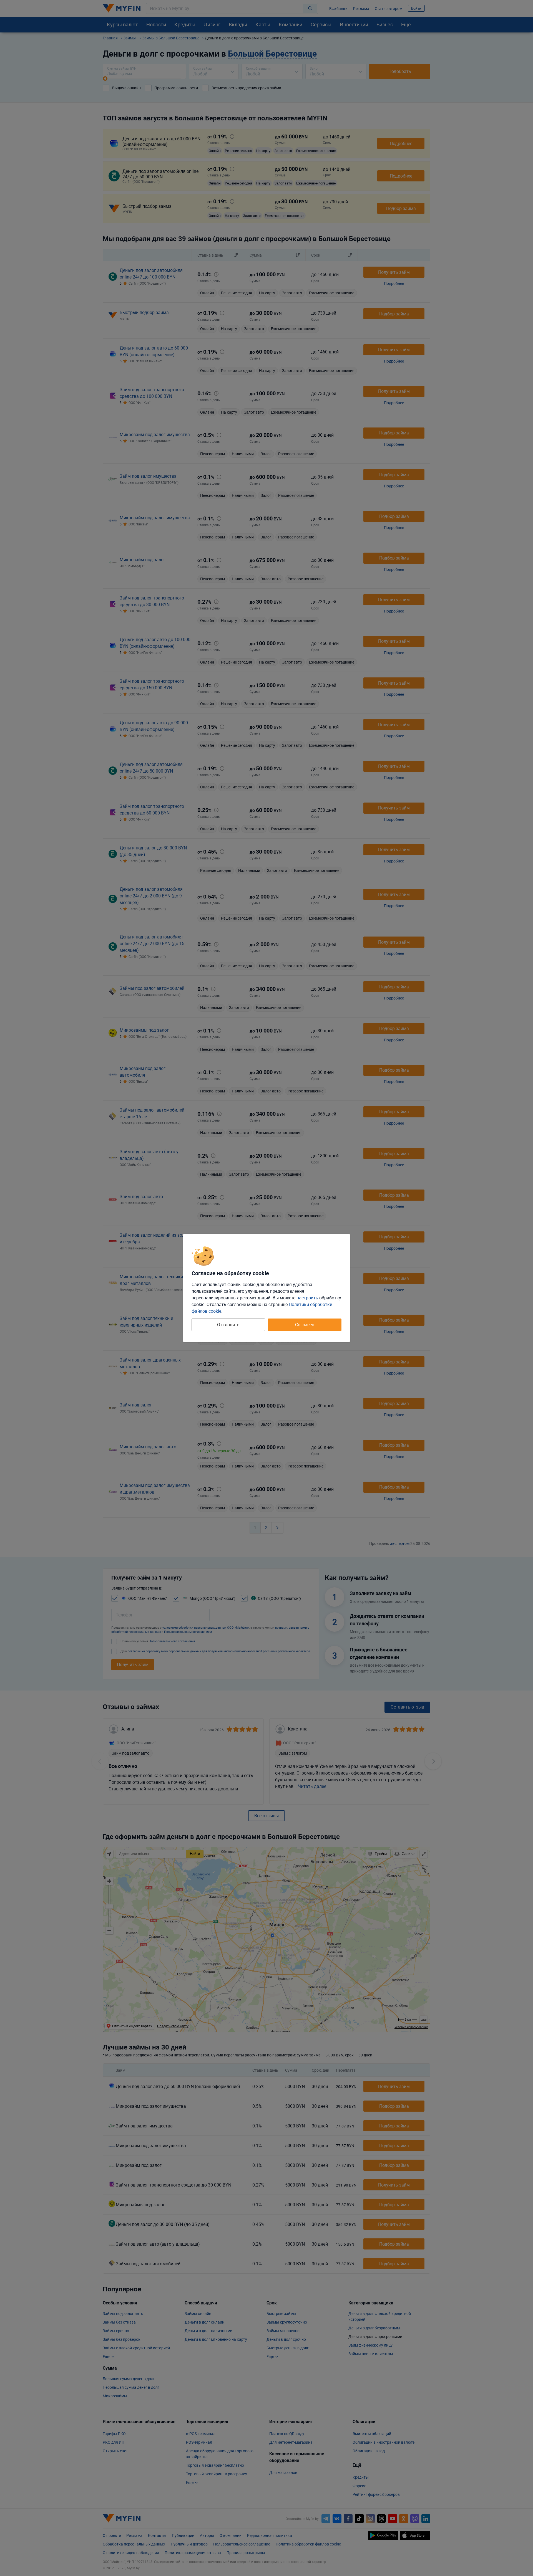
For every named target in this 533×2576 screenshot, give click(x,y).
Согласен (305, 1325)
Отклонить (228, 1325)
